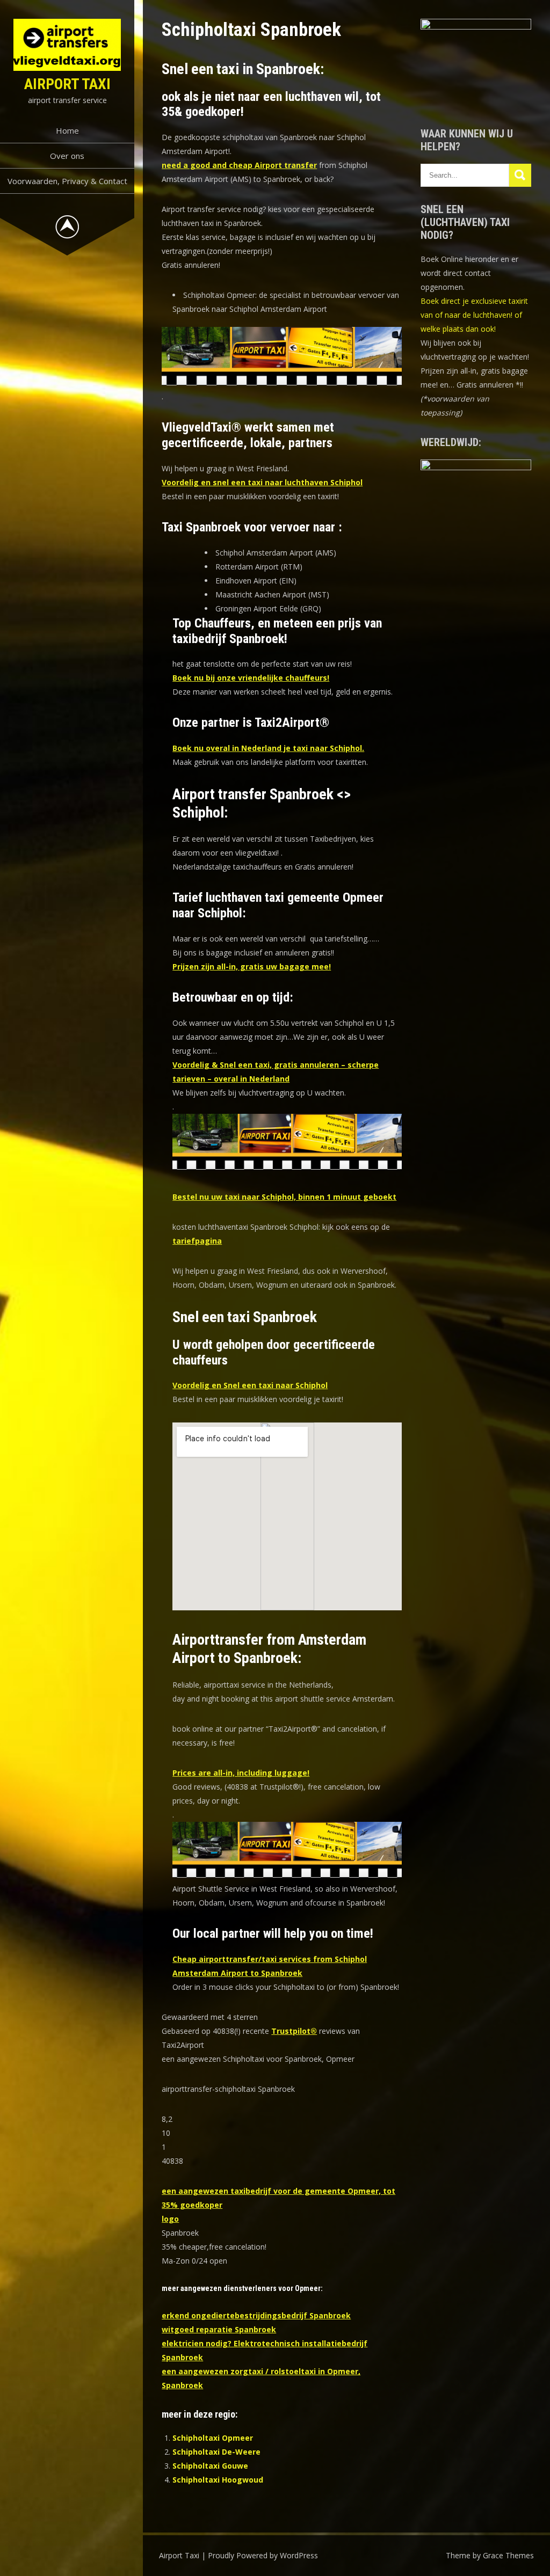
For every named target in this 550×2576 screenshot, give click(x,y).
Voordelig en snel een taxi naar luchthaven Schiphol (262, 482)
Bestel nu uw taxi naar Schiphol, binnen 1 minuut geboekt (284, 1197)
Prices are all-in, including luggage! (241, 1773)
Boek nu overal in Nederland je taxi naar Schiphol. (268, 748)
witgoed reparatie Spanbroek (219, 2329)
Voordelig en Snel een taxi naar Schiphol (250, 1385)
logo (170, 2219)
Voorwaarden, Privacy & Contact (67, 181)
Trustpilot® (294, 2031)
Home (67, 130)
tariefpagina (197, 1241)
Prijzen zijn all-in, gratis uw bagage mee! (252, 966)
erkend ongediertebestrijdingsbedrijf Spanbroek (256, 2315)
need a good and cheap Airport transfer (239, 165)
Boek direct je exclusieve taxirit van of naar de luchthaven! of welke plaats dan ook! (474, 315)
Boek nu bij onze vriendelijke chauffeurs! (251, 678)
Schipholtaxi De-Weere (216, 2452)
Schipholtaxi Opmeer (213, 2438)
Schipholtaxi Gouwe (210, 2466)
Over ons (67, 156)
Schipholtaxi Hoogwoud (218, 2480)
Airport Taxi (67, 84)
